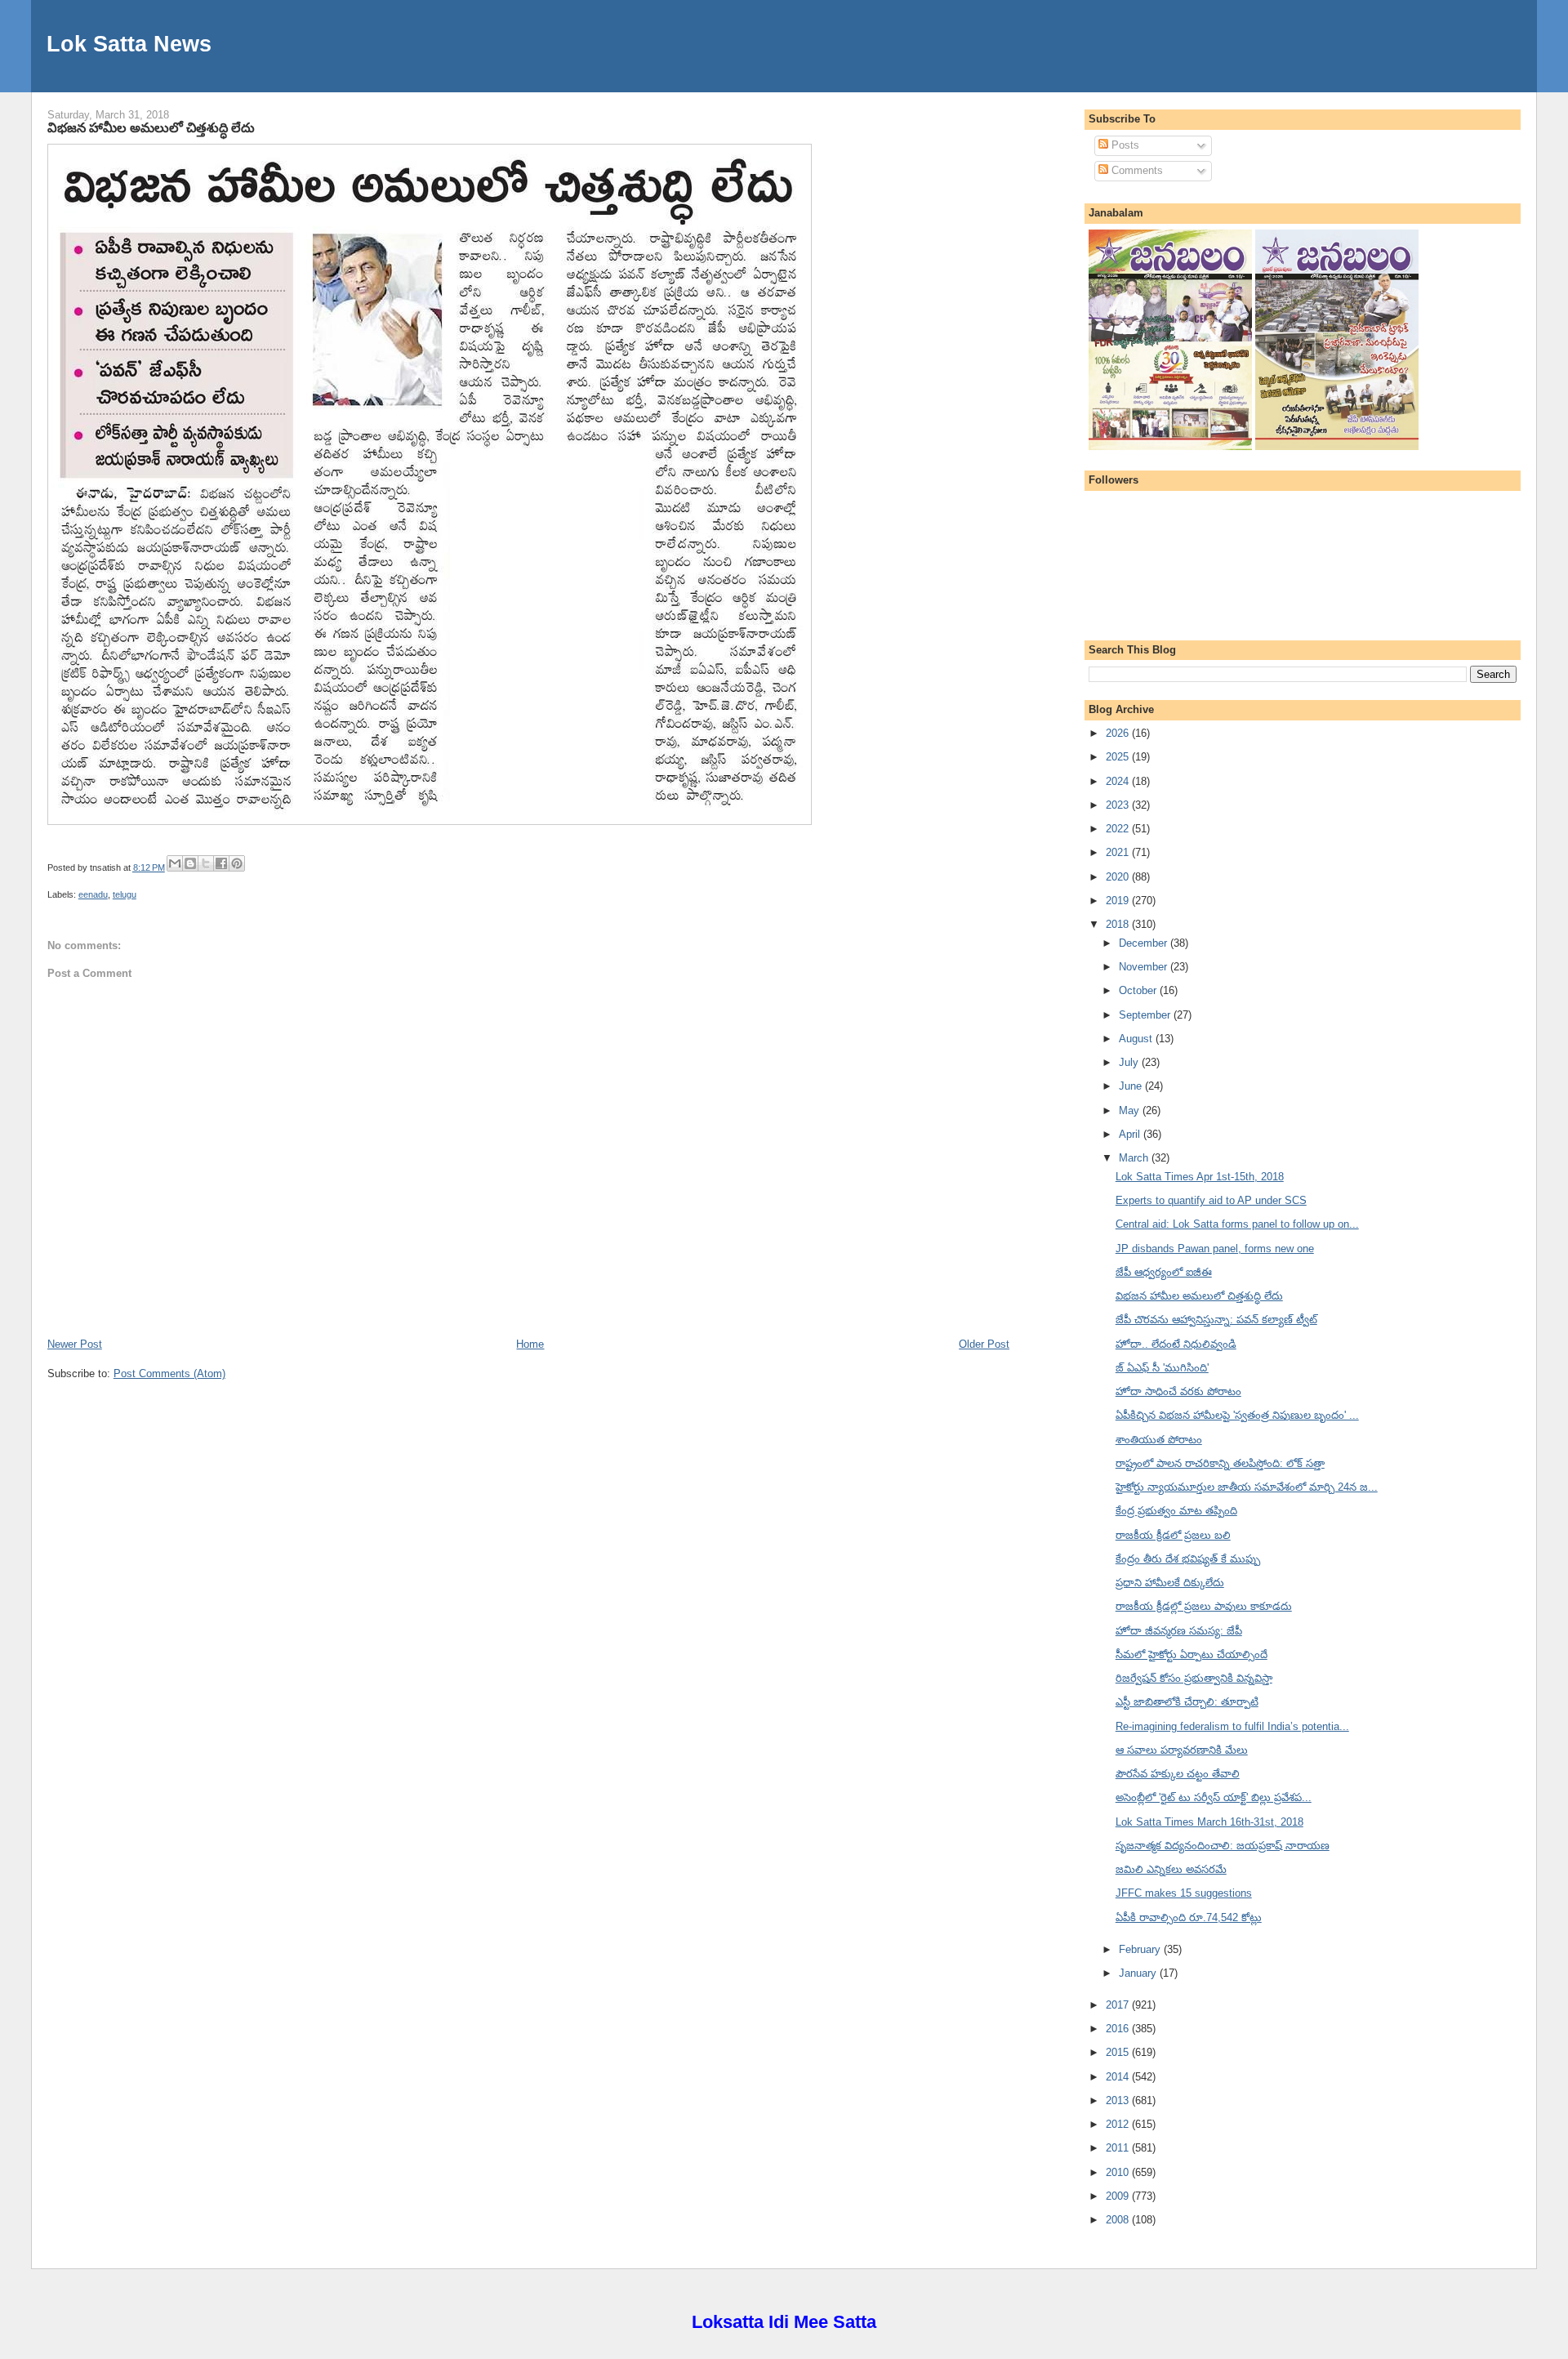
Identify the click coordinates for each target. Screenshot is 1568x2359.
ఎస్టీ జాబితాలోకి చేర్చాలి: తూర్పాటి (1187, 1702)
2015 (1119, 2052)
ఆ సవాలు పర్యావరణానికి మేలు (1182, 1750)
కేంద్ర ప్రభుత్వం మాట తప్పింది (1176, 1511)
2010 (1119, 2172)
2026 (1119, 733)
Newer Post (75, 1344)
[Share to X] (206, 863)
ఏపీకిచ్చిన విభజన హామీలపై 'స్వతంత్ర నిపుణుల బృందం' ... (1237, 1415)
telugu (125, 894)
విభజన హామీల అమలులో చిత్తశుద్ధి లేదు (151, 127)
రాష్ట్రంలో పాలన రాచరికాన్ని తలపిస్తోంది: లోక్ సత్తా (1220, 1463)
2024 (1119, 781)
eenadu (93, 894)
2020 (1119, 877)
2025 (1119, 757)
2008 (1119, 2220)
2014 (1119, 2077)
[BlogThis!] (190, 863)
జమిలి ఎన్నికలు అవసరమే (1171, 1869)
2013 (1119, 2100)
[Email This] (175, 863)
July (1130, 1062)
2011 (1119, 2148)
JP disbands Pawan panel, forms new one (1215, 1249)
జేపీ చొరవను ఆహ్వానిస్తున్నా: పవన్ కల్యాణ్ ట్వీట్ (1216, 1320)
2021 (1119, 852)
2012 (1119, 2124)
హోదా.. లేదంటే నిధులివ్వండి (1176, 1344)
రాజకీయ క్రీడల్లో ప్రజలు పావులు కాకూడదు (1204, 1606)
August (1137, 1039)
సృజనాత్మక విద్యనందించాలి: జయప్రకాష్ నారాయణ (1223, 1846)
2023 (1119, 805)
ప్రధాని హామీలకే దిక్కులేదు (1170, 1583)
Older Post (984, 1344)
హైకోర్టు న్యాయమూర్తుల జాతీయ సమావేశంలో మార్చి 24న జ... (1247, 1487)
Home (530, 1344)
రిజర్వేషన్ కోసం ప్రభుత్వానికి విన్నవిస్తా (1194, 1678)
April (1131, 1134)
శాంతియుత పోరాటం (1159, 1440)
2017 (1119, 2005)
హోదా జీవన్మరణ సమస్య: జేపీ (1179, 1631)
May (1131, 1110)
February (1141, 1949)
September (1146, 1015)
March (1135, 1158)
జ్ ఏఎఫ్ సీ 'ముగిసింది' (1162, 1368)
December (1145, 943)
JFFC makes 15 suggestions (1184, 1893)
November (1145, 967)
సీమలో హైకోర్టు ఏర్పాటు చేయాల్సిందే (1192, 1654)
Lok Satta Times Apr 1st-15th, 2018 (1200, 1177)
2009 (1119, 2196)
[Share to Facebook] (221, 863)
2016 (1119, 2029)
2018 (1119, 924)
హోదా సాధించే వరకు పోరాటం (1178, 1391)
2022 (1119, 829)
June (1132, 1086)
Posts (1124, 145)
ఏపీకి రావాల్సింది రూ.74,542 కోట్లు (1189, 1918)
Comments (1136, 170)
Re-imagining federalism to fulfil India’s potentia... (1232, 1726)
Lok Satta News (129, 44)
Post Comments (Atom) (169, 1373)
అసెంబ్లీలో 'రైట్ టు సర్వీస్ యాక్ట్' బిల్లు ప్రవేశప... (1214, 1797)
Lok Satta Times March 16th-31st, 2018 (1209, 1822)
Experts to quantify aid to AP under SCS (1211, 1200)
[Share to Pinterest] (237, 863)
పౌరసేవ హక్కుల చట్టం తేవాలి (1178, 1774)
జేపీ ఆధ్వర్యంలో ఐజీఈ (1164, 1272)
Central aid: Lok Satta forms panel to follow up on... (1237, 1224)
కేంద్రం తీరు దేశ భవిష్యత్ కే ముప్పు (1188, 1559)
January (1139, 1973)
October (1139, 990)
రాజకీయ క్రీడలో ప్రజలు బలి (1173, 1535)
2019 (1119, 901)
